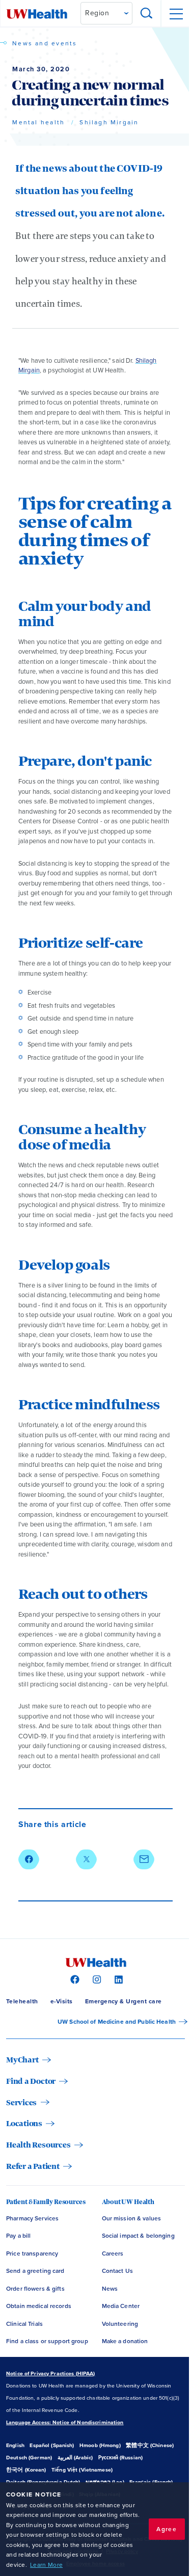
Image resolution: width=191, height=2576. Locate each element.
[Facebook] (74, 1979)
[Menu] (176, 14)
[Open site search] (147, 14)
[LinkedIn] (117, 1979)
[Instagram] (95, 1979)
